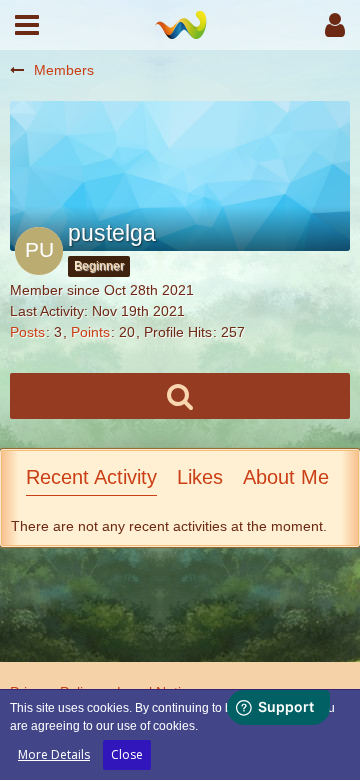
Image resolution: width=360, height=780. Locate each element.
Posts (27, 332)
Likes (200, 477)
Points (90, 332)
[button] (27, 25)
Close (127, 754)
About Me (286, 477)
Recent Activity (91, 477)
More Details (54, 754)
